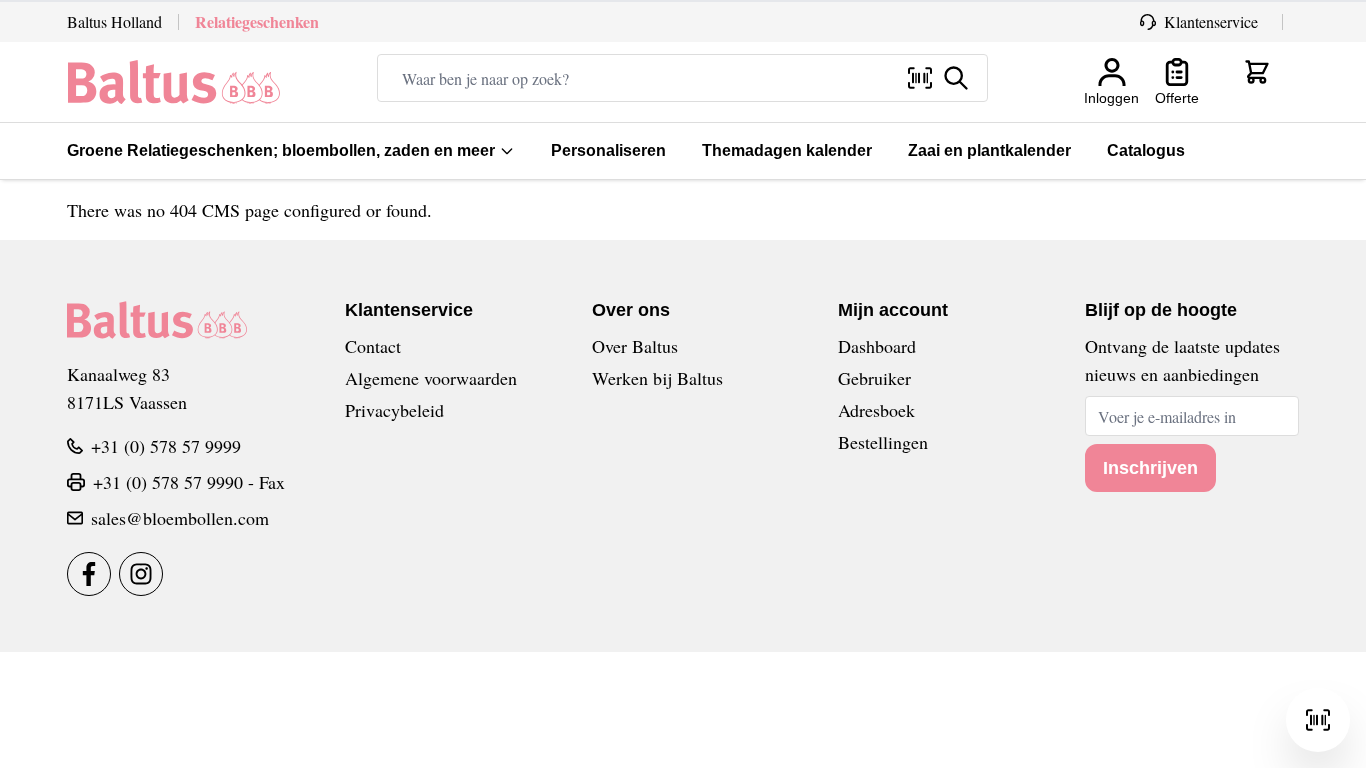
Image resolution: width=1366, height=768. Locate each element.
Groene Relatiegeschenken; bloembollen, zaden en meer (281, 150)
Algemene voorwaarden (431, 378)
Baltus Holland (114, 21)
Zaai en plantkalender (989, 150)
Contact (373, 346)
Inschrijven (1150, 468)
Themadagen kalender (787, 150)
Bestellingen (883, 442)
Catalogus (1146, 150)
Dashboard (877, 346)
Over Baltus (635, 346)
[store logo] (174, 82)
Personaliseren (608, 150)
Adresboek (876, 410)
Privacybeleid (394, 410)
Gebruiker (874, 378)
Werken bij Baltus (657, 378)
